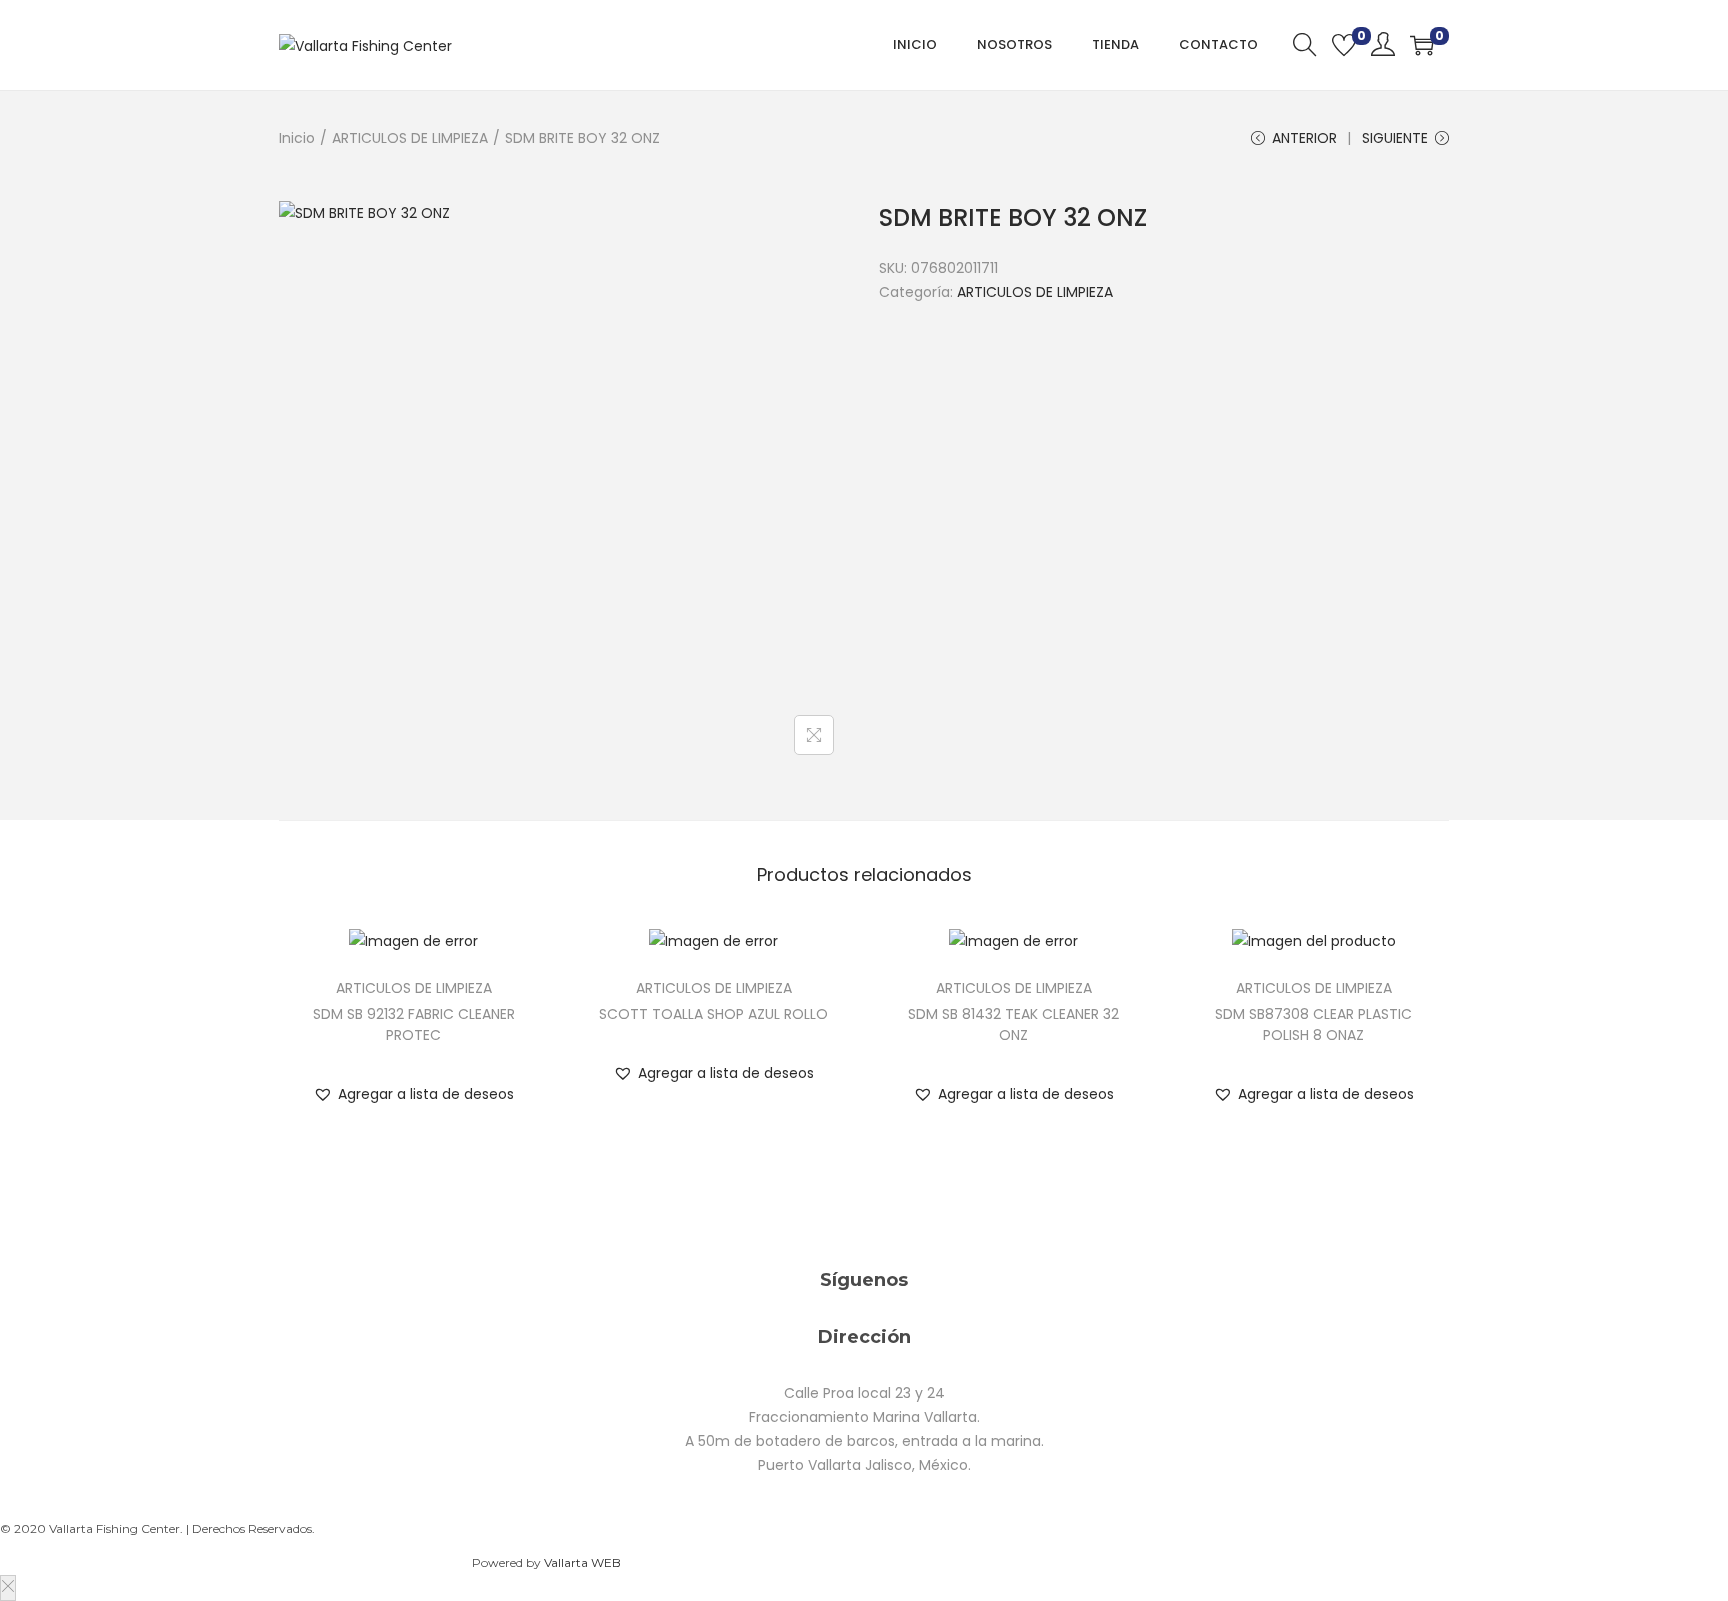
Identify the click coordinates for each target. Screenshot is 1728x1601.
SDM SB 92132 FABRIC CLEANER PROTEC (414, 1024)
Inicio (297, 138)
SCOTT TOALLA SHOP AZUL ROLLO (713, 1014)
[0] (1344, 45)
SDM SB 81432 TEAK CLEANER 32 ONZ (1013, 1024)
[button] (413, 1094)
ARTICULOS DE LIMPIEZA (410, 138)
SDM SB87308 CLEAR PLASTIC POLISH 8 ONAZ (1313, 1024)
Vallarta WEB (582, 1562)
